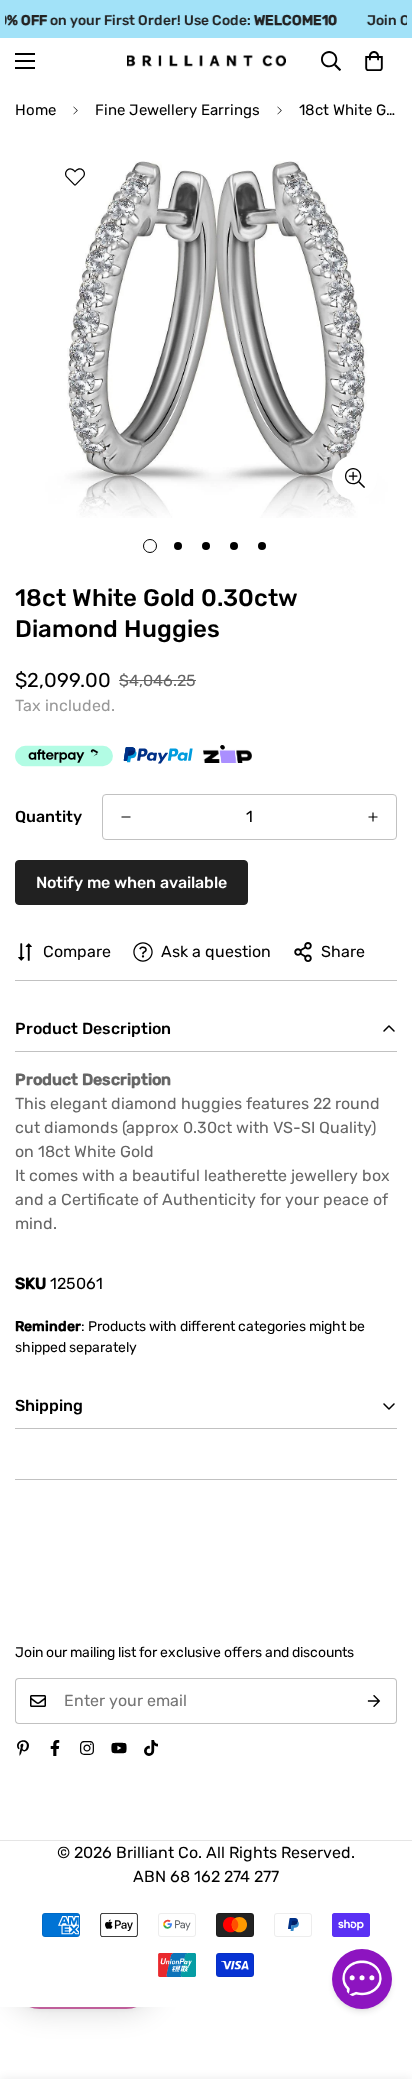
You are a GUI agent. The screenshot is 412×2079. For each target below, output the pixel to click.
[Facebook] (55, 1748)
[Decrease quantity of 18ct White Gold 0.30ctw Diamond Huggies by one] (126, 817)
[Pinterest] (23, 1748)
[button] (374, 61)
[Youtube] (119, 1748)
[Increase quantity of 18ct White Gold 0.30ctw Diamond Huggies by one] (373, 817)
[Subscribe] (374, 1701)
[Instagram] (87, 1748)
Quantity (48, 816)
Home (35, 110)
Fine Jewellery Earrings (177, 110)
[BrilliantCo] (206, 61)
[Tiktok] (151, 1748)
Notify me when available (131, 882)
